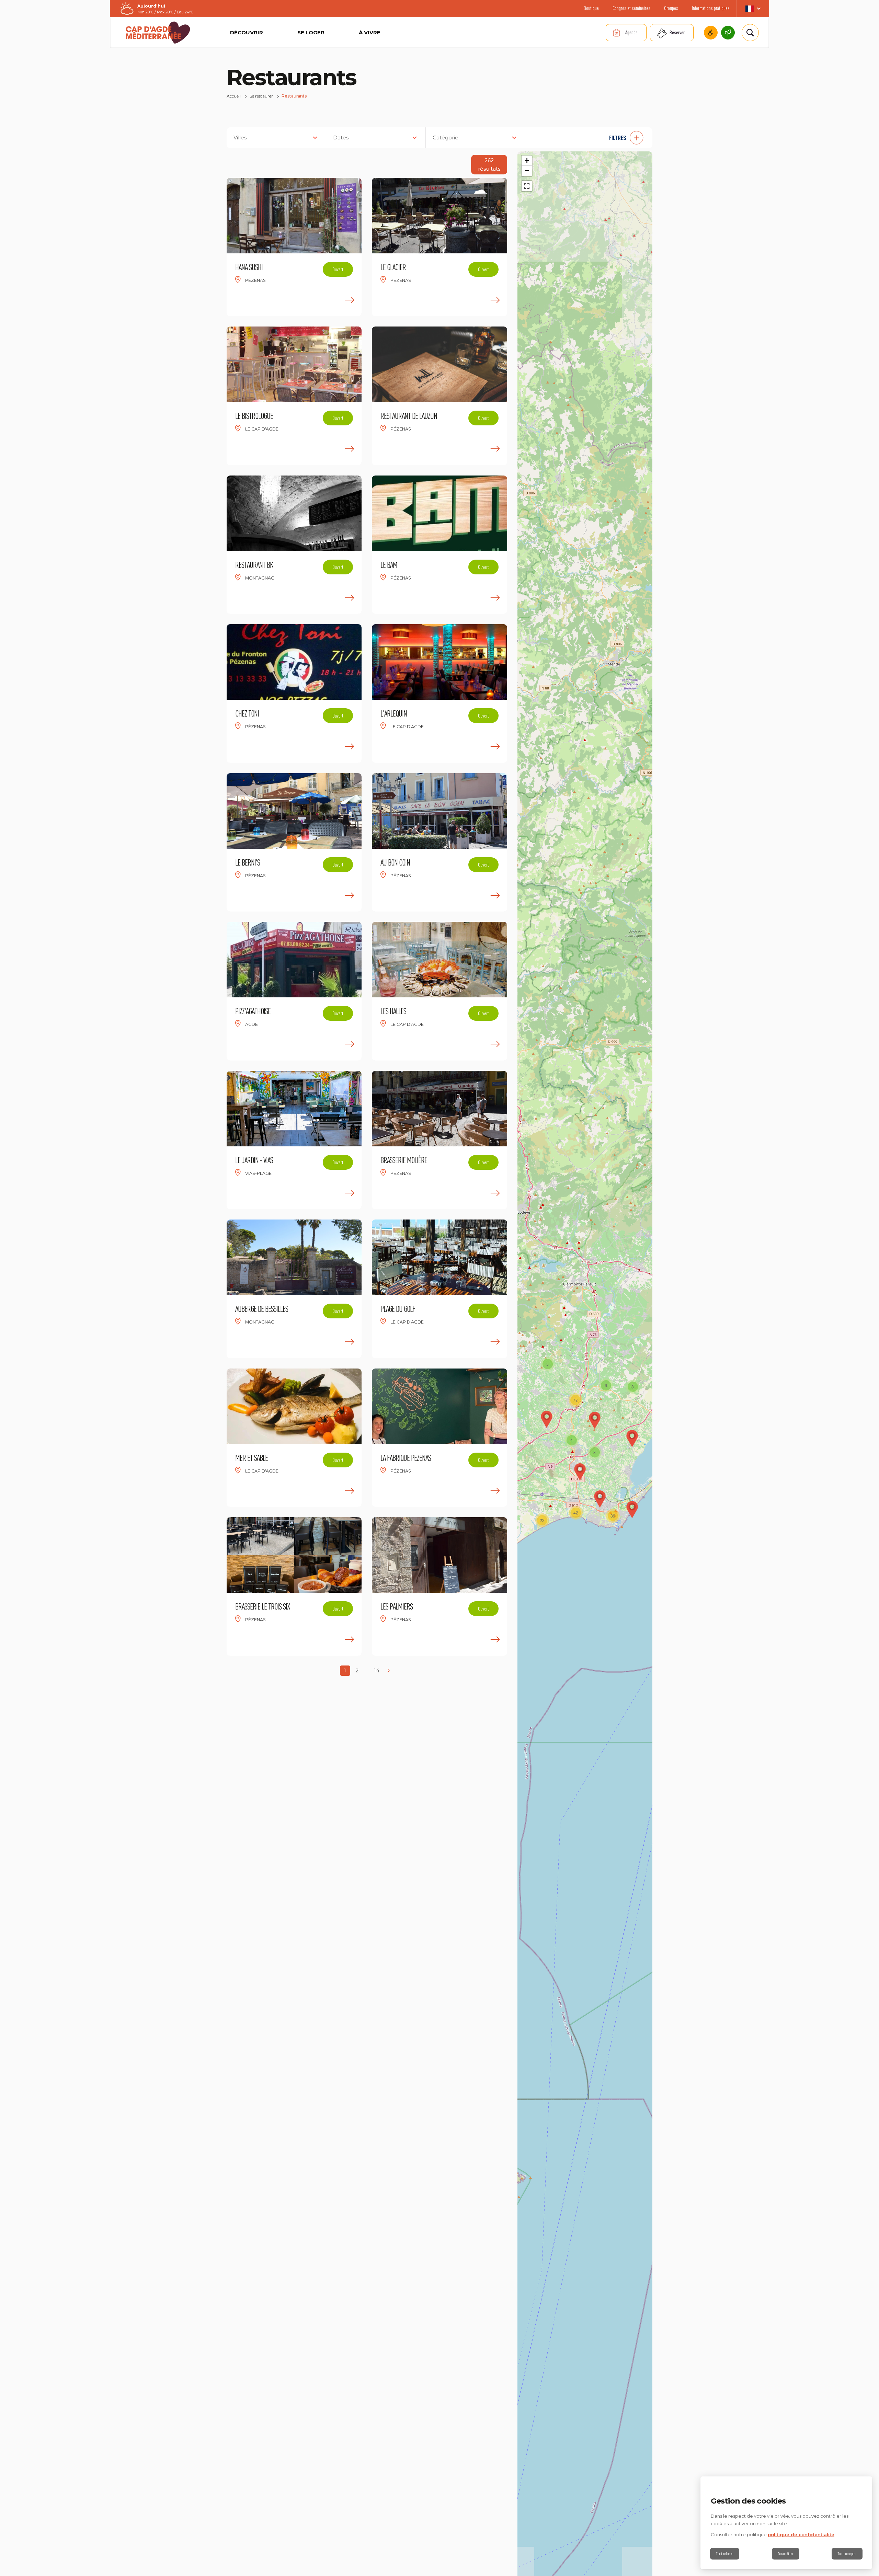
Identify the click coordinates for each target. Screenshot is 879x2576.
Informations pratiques (711, 8)
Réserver (677, 32)
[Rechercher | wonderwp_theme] (750, 33)
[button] (592, 138)
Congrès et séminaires (631, 8)
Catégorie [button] (446, 138)
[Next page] (388, 1671)
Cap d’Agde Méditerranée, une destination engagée (728, 33)
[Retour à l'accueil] (158, 33)
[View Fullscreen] (527, 186)
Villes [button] (240, 138)
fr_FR (753, 9)
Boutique (591, 8)
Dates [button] (341, 138)
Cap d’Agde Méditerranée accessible (711, 33)
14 (377, 1670)
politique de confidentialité (801, 2534)
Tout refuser (725, 2554)
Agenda (631, 32)
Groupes (671, 8)
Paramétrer (786, 2554)
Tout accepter (847, 2554)
